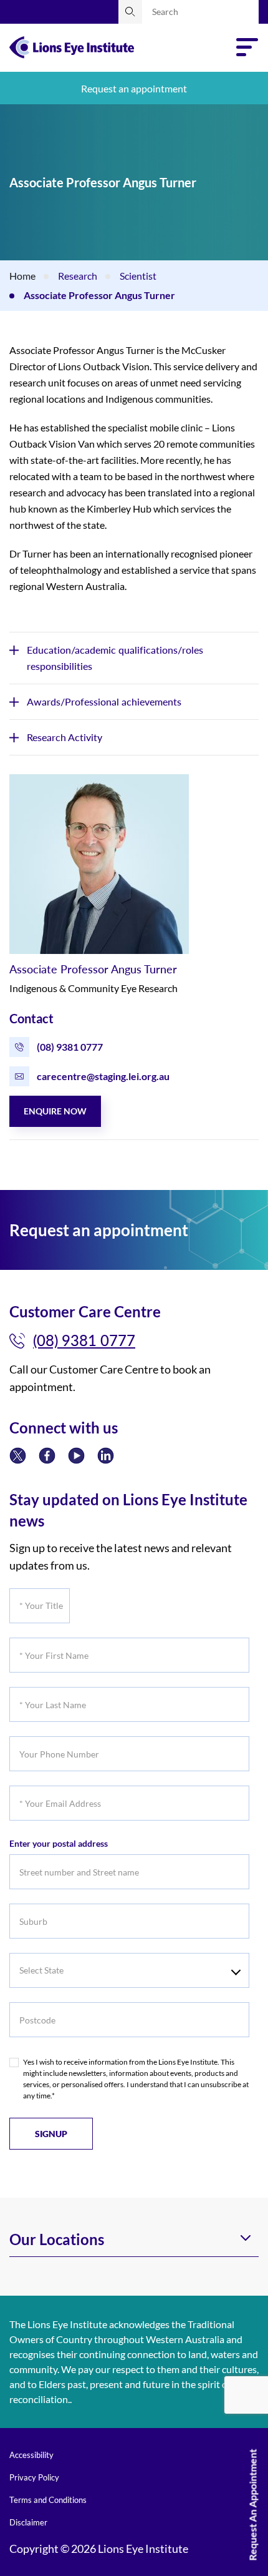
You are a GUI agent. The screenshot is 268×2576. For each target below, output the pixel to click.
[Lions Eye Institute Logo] (72, 46)
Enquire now (55, 1111)
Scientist (138, 276)
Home (22, 276)
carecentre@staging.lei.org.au (103, 1076)
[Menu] (247, 47)
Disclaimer (28, 2522)
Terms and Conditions (48, 2500)
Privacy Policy (34, 2477)
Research (78, 276)
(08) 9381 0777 (70, 1047)
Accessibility (31, 2455)
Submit (130, 12)
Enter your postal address (59, 1843)
